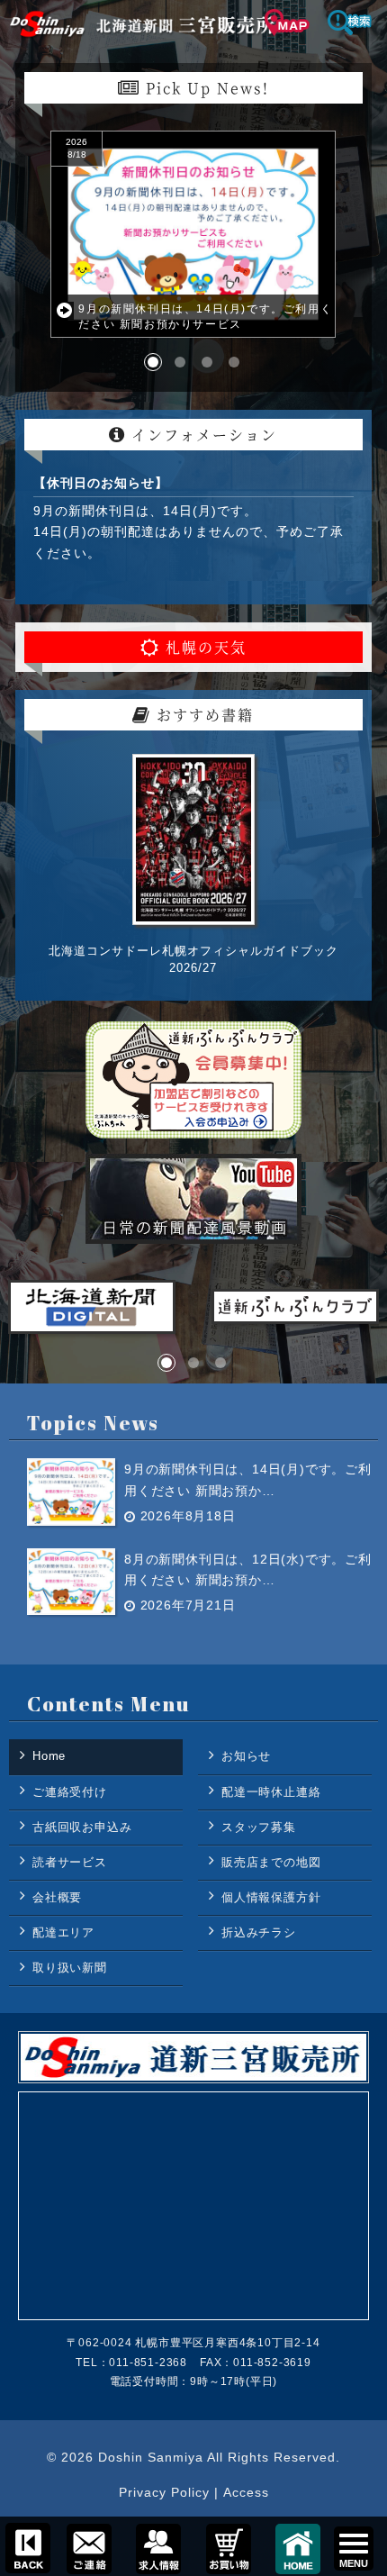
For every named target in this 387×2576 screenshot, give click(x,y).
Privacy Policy (164, 2492)
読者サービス (70, 1862)
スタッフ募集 (259, 1827)
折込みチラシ (259, 1932)
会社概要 (57, 1897)
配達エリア (63, 1932)
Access (246, 2492)
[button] (153, 362)
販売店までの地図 (271, 1862)
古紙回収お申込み (82, 1827)
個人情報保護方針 (271, 1897)
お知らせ (246, 1756)
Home (49, 1756)
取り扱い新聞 (70, 1968)
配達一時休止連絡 (271, 1792)
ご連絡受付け (70, 1792)
